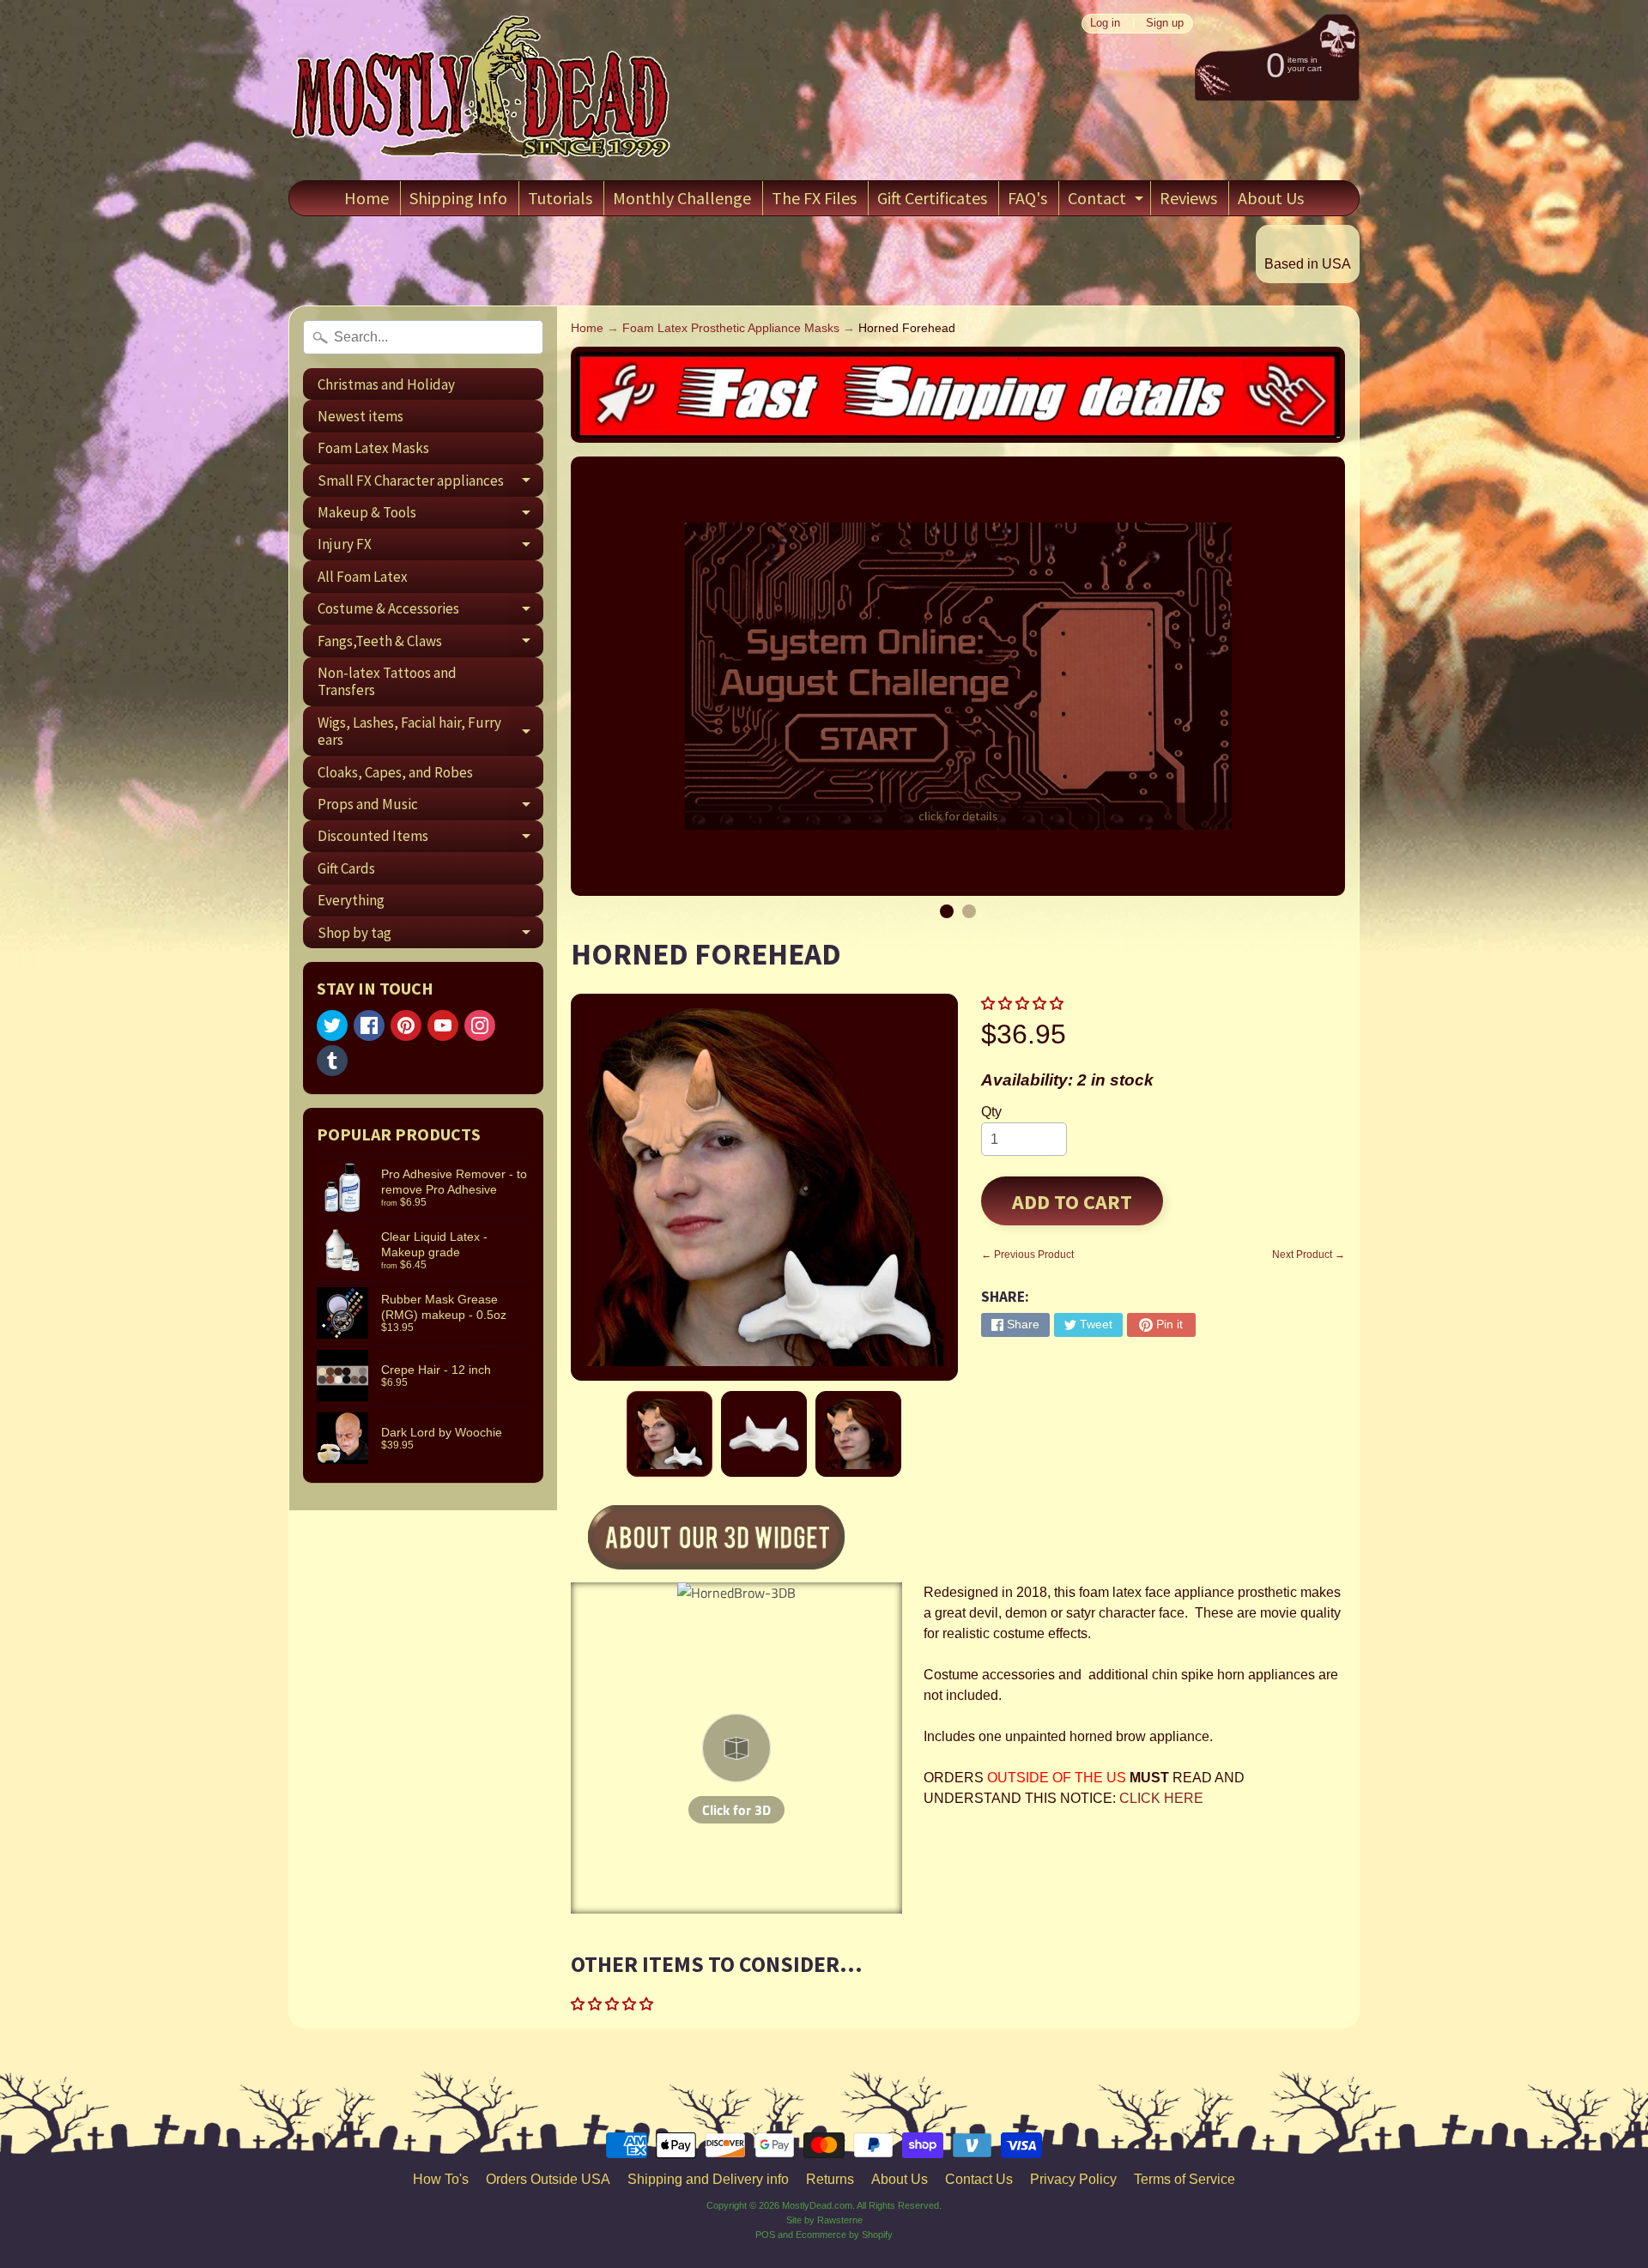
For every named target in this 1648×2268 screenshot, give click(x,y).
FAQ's (1027, 198)
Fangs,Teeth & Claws (430, 644)
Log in (1105, 24)
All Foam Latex (363, 577)
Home (367, 198)
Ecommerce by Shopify (844, 2235)
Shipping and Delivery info (708, 2179)
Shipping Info (458, 198)
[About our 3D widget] (745, 1540)
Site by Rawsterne (824, 2220)
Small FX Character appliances (430, 484)
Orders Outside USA (548, 2179)
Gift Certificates (932, 198)
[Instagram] (480, 1025)
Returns (830, 2179)
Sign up (1165, 24)
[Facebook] (369, 1025)
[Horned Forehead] (669, 1434)
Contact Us (979, 2179)
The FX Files (814, 198)
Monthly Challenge (682, 198)
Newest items (360, 416)
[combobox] (423, 337)
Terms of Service (1184, 2179)
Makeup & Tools (430, 516)
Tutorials (560, 198)
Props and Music (430, 807)
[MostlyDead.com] (482, 90)
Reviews (1188, 198)
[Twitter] (332, 1025)
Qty (991, 1112)
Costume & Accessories (430, 612)
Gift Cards (346, 868)
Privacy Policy (1073, 2179)
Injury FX (430, 547)
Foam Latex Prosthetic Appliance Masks (731, 328)
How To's (441, 2179)
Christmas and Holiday (386, 384)
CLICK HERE (1161, 1798)
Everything (351, 900)
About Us (1271, 198)
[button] (1024, 1004)
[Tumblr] (332, 1061)
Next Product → (1309, 1255)
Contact (1108, 201)
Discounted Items (430, 839)
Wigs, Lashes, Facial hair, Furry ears (430, 732)
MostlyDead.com (817, 2205)
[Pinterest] (406, 1025)
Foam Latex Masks (373, 448)
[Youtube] (443, 1025)
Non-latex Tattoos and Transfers (387, 681)
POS (765, 2235)
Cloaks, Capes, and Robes (395, 772)
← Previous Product (1027, 1255)
